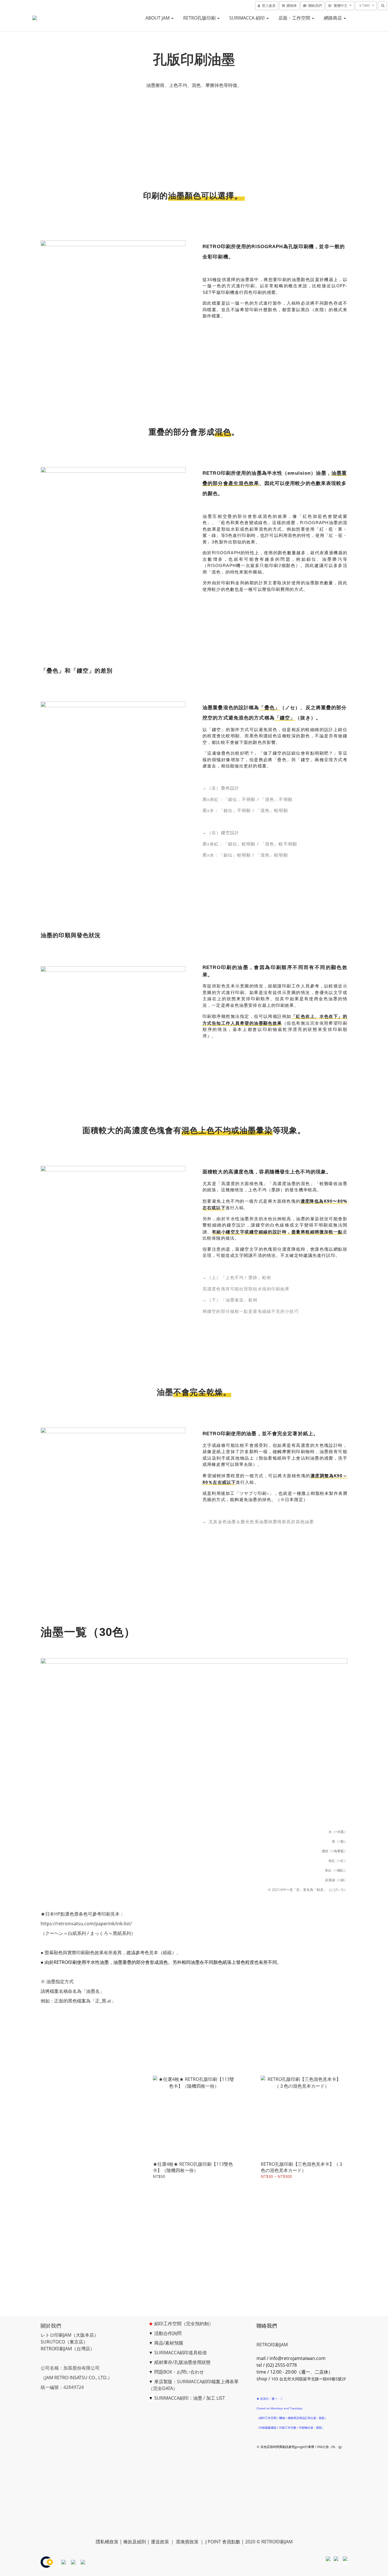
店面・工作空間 (295, 18)
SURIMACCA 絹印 (248, 18)
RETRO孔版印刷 (200, 18)
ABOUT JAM (158, 18)
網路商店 (333, 18)
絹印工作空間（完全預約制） (184, 2324)
